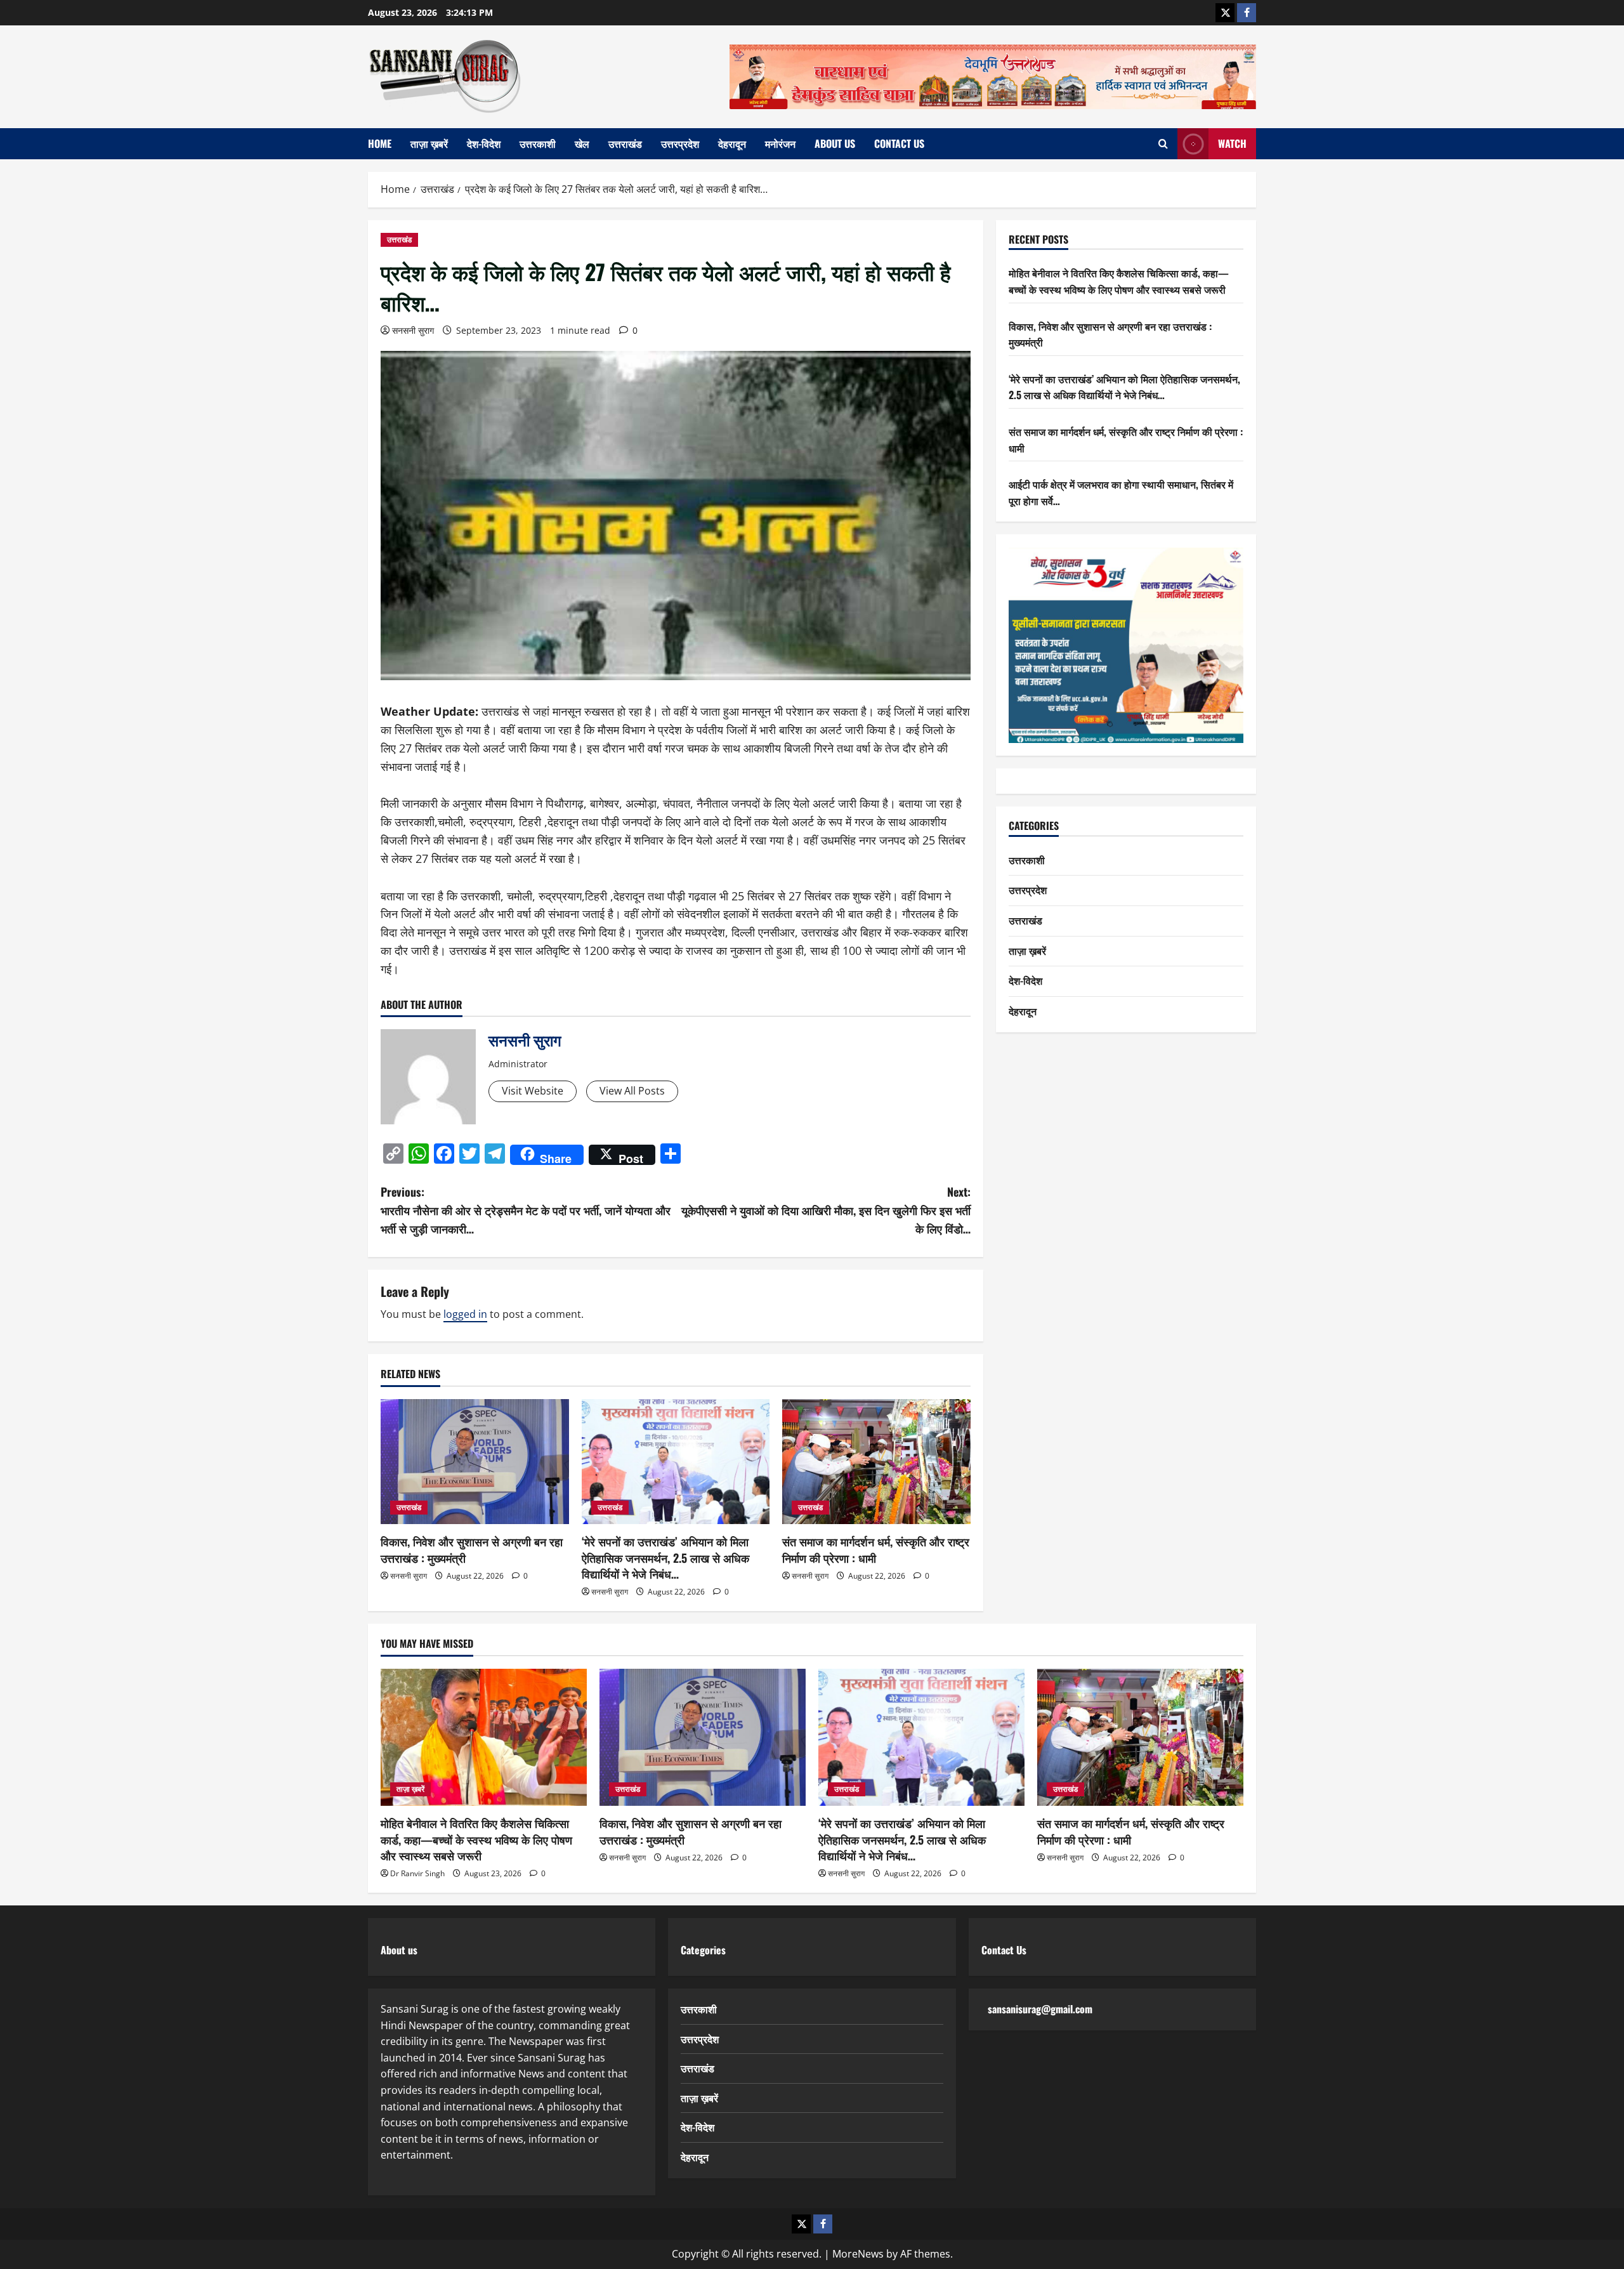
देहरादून (732, 143)
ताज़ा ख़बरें (429, 143)
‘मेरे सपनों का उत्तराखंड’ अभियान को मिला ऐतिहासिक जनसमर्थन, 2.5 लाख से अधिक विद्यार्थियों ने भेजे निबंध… (665, 1557)
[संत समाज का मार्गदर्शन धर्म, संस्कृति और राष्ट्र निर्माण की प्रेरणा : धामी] (876, 1462)
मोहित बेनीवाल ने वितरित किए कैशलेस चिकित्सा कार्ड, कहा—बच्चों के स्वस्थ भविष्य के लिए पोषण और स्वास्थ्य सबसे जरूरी (1119, 282)
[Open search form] (1163, 144)
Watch (1232, 143)
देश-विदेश (484, 143)
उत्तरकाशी (538, 143)
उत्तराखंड (625, 143)
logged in (465, 1314)
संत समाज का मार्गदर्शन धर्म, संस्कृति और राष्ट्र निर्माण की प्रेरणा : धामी (876, 1549)
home (380, 143)
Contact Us (899, 143)
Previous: (526, 1210)
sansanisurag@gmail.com (1040, 2009)
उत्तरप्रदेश (680, 143)
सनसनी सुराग (413, 330)
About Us (835, 143)
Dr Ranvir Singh (417, 1873)
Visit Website (533, 1091)
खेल (582, 143)
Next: (826, 1210)
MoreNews (858, 2254)
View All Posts (632, 1091)
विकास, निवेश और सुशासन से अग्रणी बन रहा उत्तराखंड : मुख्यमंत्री (472, 1549)
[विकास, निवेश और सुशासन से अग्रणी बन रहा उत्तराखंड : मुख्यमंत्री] (475, 1462)
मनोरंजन (780, 143)
